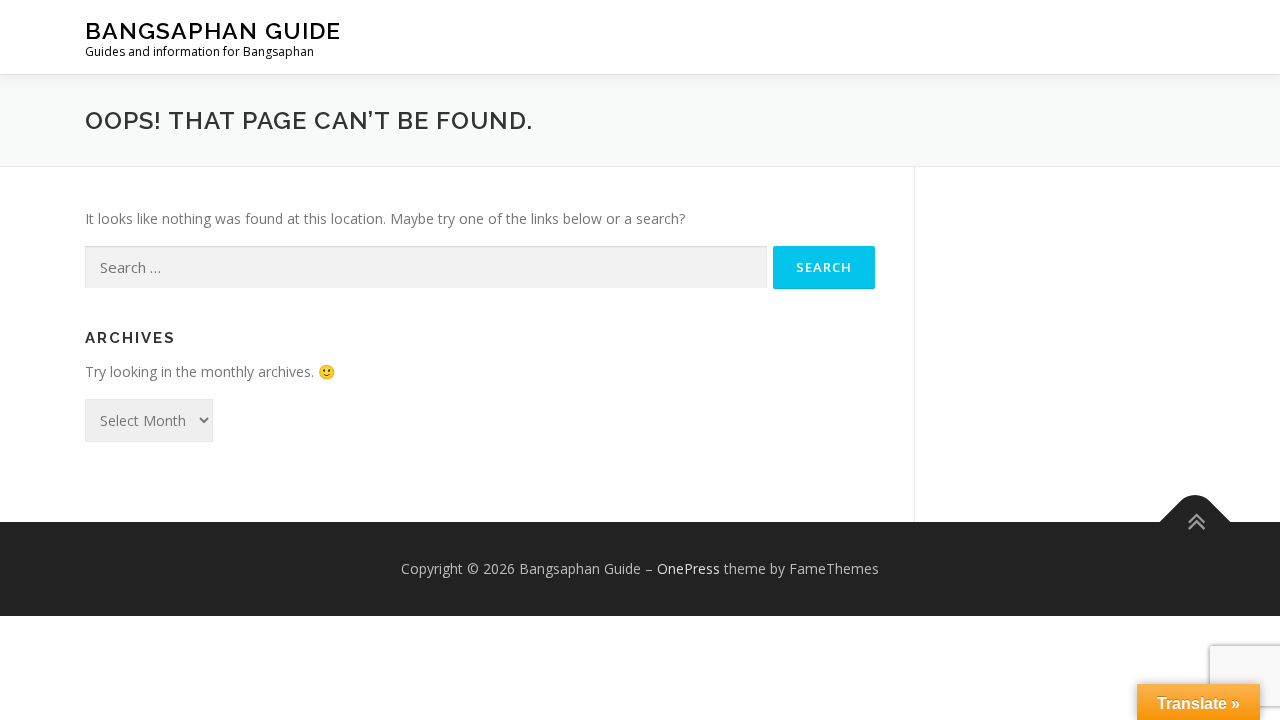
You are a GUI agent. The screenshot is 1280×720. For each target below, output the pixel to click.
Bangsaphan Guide (213, 30)
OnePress (688, 568)
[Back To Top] (1195, 521)
